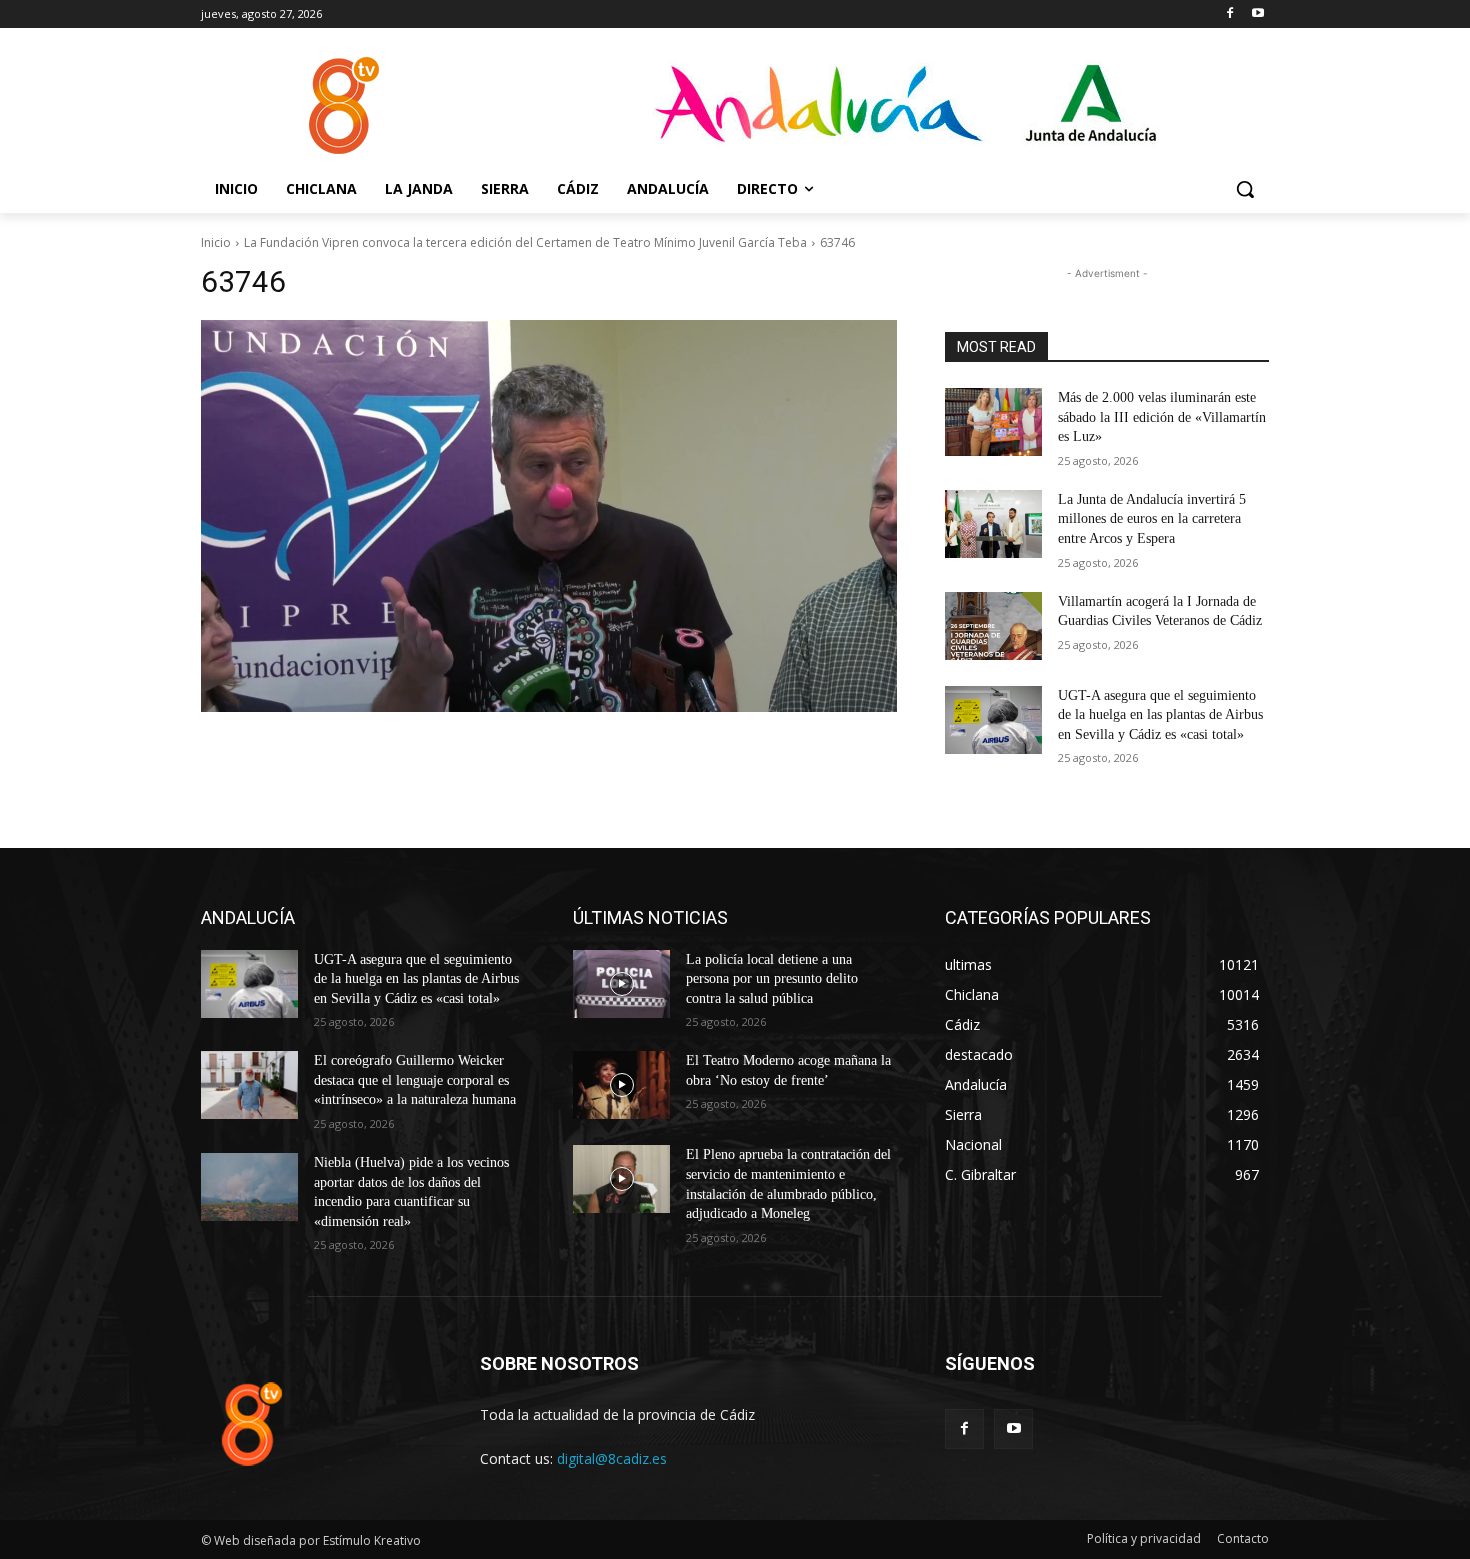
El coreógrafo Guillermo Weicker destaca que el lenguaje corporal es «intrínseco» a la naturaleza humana (415, 1080)
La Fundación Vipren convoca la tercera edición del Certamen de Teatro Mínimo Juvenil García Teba (525, 242)
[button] (1245, 189)
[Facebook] (1229, 14)
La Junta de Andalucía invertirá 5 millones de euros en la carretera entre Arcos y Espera (1152, 519)
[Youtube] (1257, 14)
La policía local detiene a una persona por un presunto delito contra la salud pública (772, 979)
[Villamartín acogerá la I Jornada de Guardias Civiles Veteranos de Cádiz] (993, 626)
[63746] (549, 516)
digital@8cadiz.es (612, 1458)
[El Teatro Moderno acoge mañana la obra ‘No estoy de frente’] (621, 1085)
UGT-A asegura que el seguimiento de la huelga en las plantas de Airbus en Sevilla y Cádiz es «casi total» (1160, 715)
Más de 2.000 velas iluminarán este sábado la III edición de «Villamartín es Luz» (1162, 417)
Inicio (216, 242)
